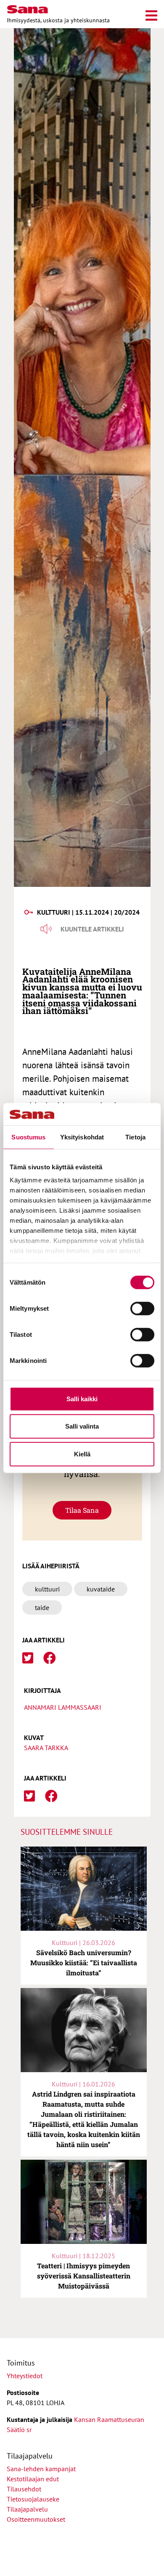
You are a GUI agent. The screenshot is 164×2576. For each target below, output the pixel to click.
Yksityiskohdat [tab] (82, 1137)
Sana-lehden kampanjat (41, 2469)
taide (42, 1607)
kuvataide (101, 1589)
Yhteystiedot (25, 2376)
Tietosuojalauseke (33, 2499)
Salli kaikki (82, 1398)
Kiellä (82, 1454)
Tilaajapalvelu (29, 2509)
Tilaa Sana (82, 1510)
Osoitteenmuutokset (36, 2519)
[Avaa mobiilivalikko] (151, 14)
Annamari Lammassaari (63, 1707)
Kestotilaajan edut (33, 2479)
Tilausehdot (24, 2489)
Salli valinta (82, 1426)
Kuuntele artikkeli (92, 929)
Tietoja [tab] (135, 1137)
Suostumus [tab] (28, 1137)
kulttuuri (47, 1589)
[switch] (142, 1308)
